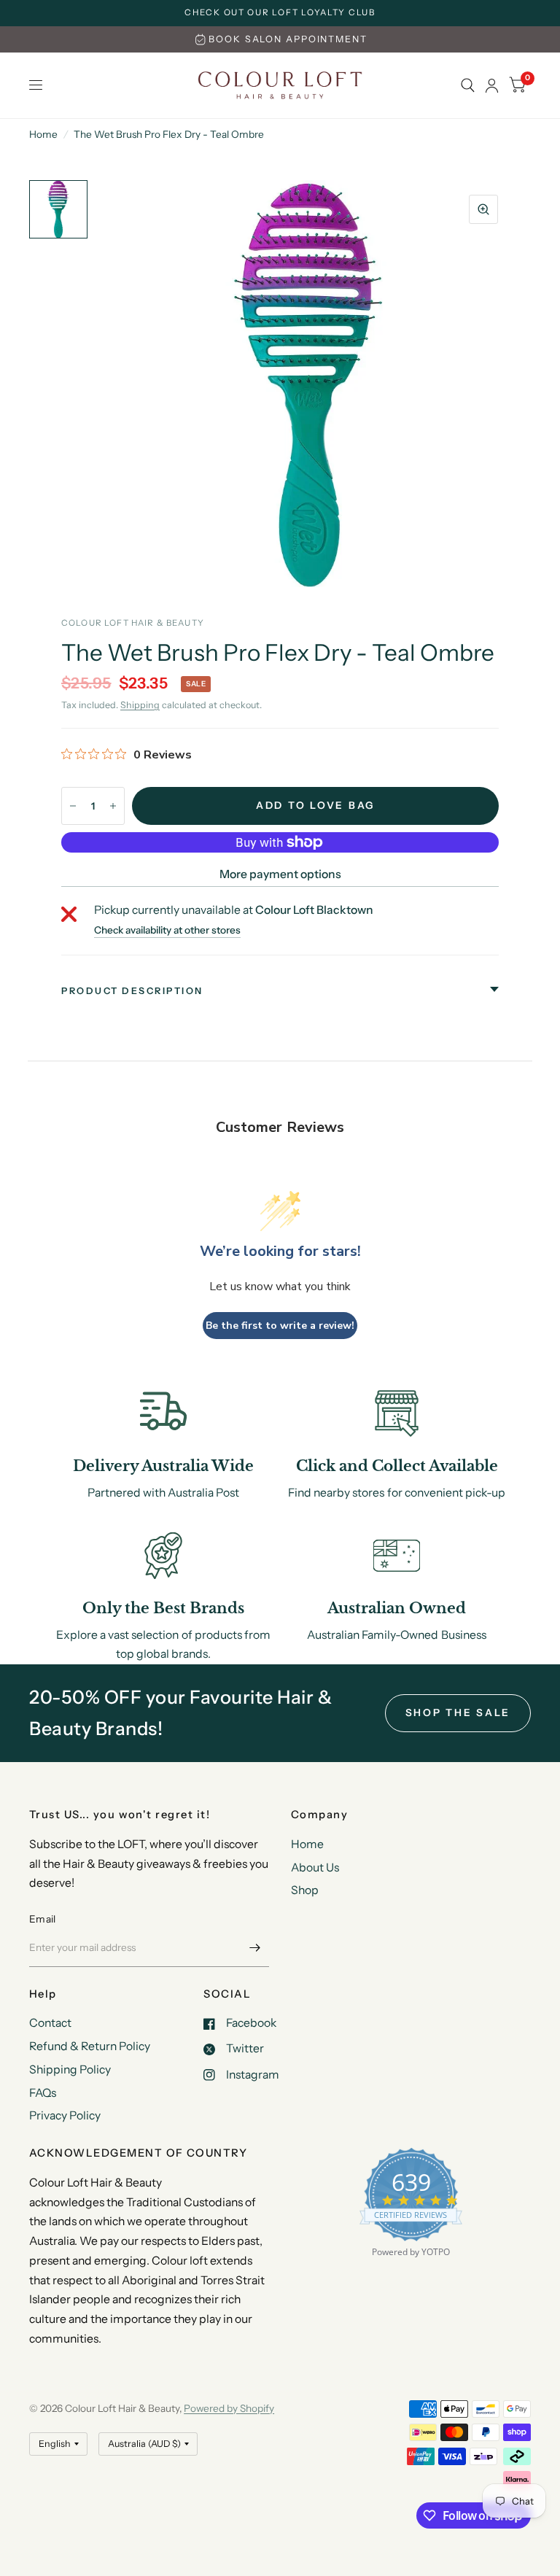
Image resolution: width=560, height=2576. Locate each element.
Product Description (132, 991)
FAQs (43, 2093)
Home (43, 134)
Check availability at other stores (167, 931)
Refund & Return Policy (90, 2046)
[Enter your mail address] (254, 1948)
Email (42, 1919)
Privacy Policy (65, 2115)
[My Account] (492, 85)
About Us (315, 1867)
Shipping (140, 705)
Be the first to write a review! (280, 1326)
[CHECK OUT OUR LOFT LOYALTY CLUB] (280, 13)
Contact (50, 2023)
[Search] (468, 85)
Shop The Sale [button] (458, 1712)
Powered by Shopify (229, 2408)
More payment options (280, 874)
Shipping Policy (70, 2069)
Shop (305, 1890)
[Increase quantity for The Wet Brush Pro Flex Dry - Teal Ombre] (113, 806)
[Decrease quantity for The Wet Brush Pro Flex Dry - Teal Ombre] (73, 806)
